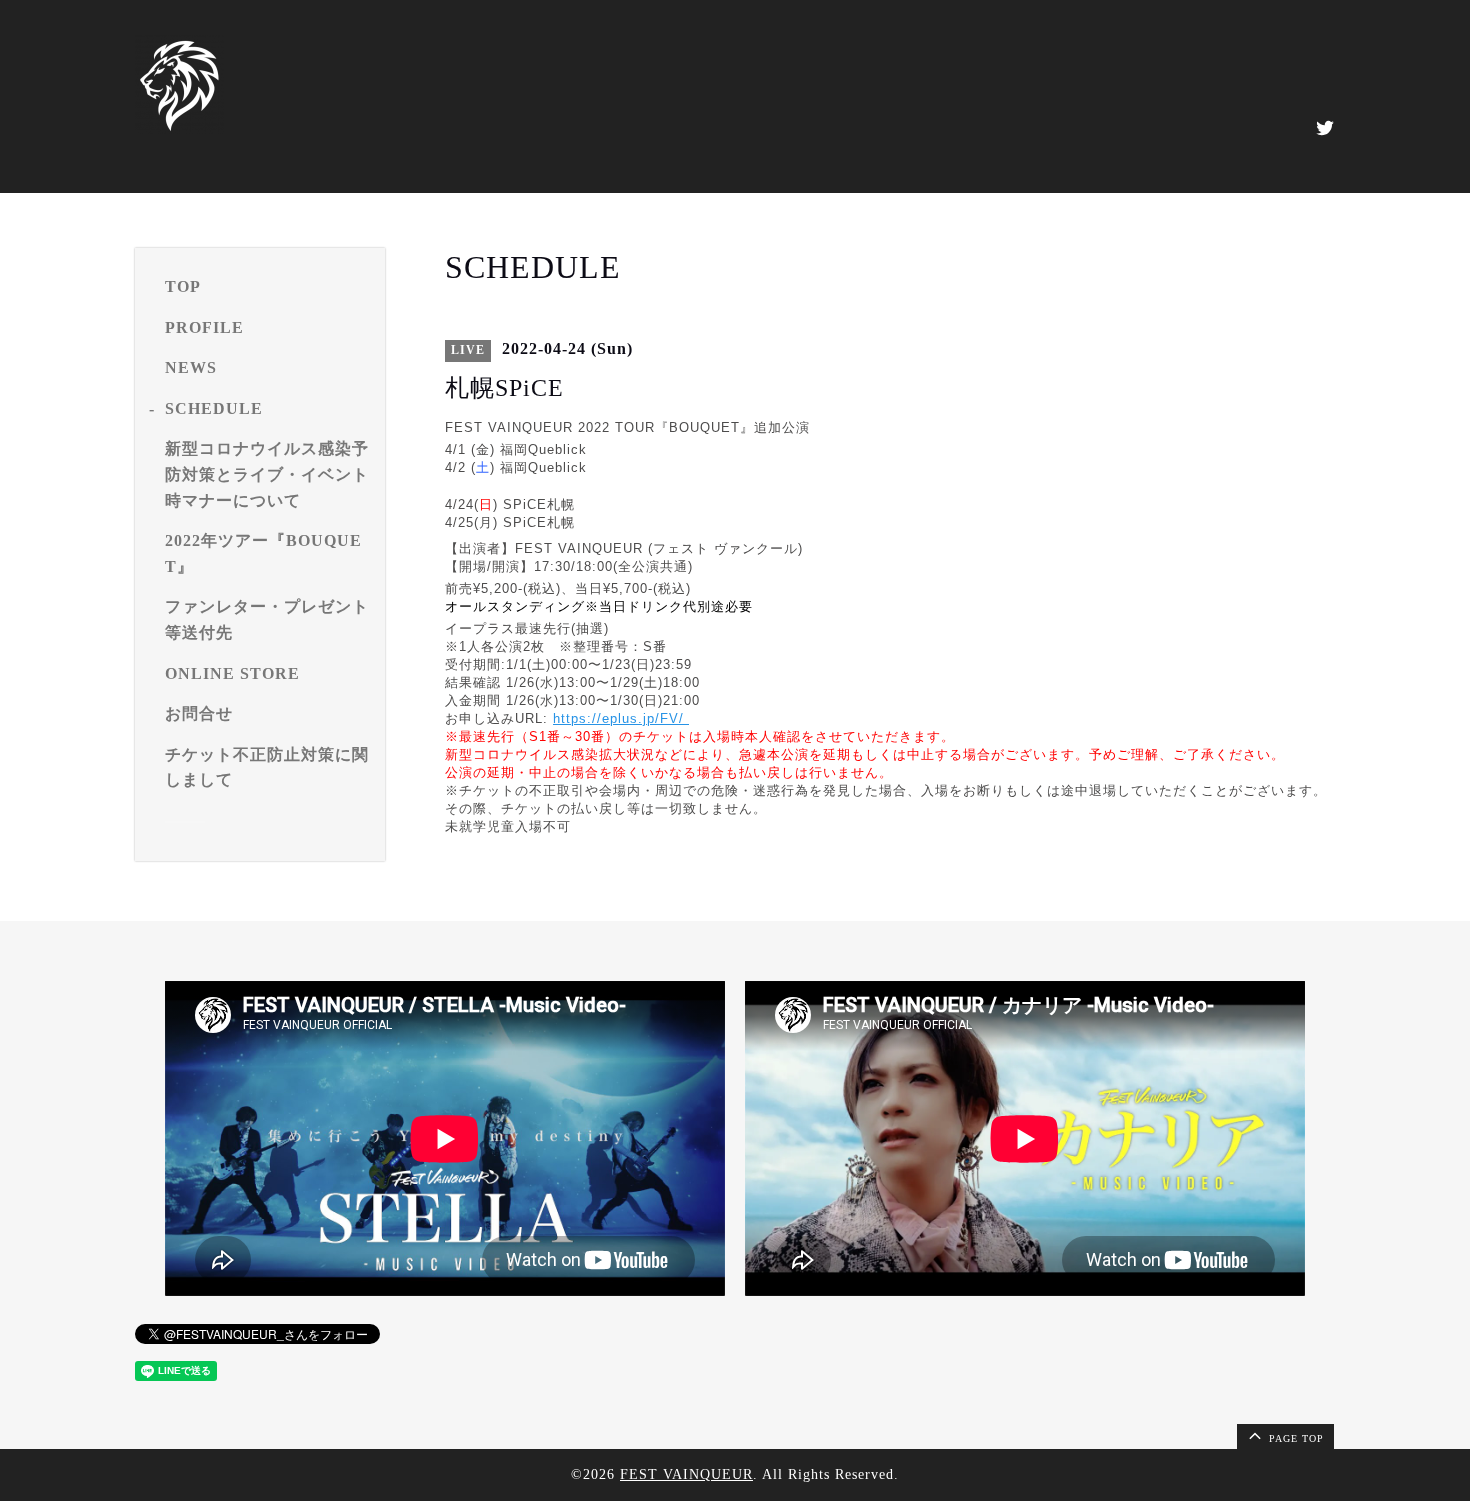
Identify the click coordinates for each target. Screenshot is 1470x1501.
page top (1294, 1438)
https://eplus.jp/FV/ (621, 718)
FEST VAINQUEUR (686, 1474)
